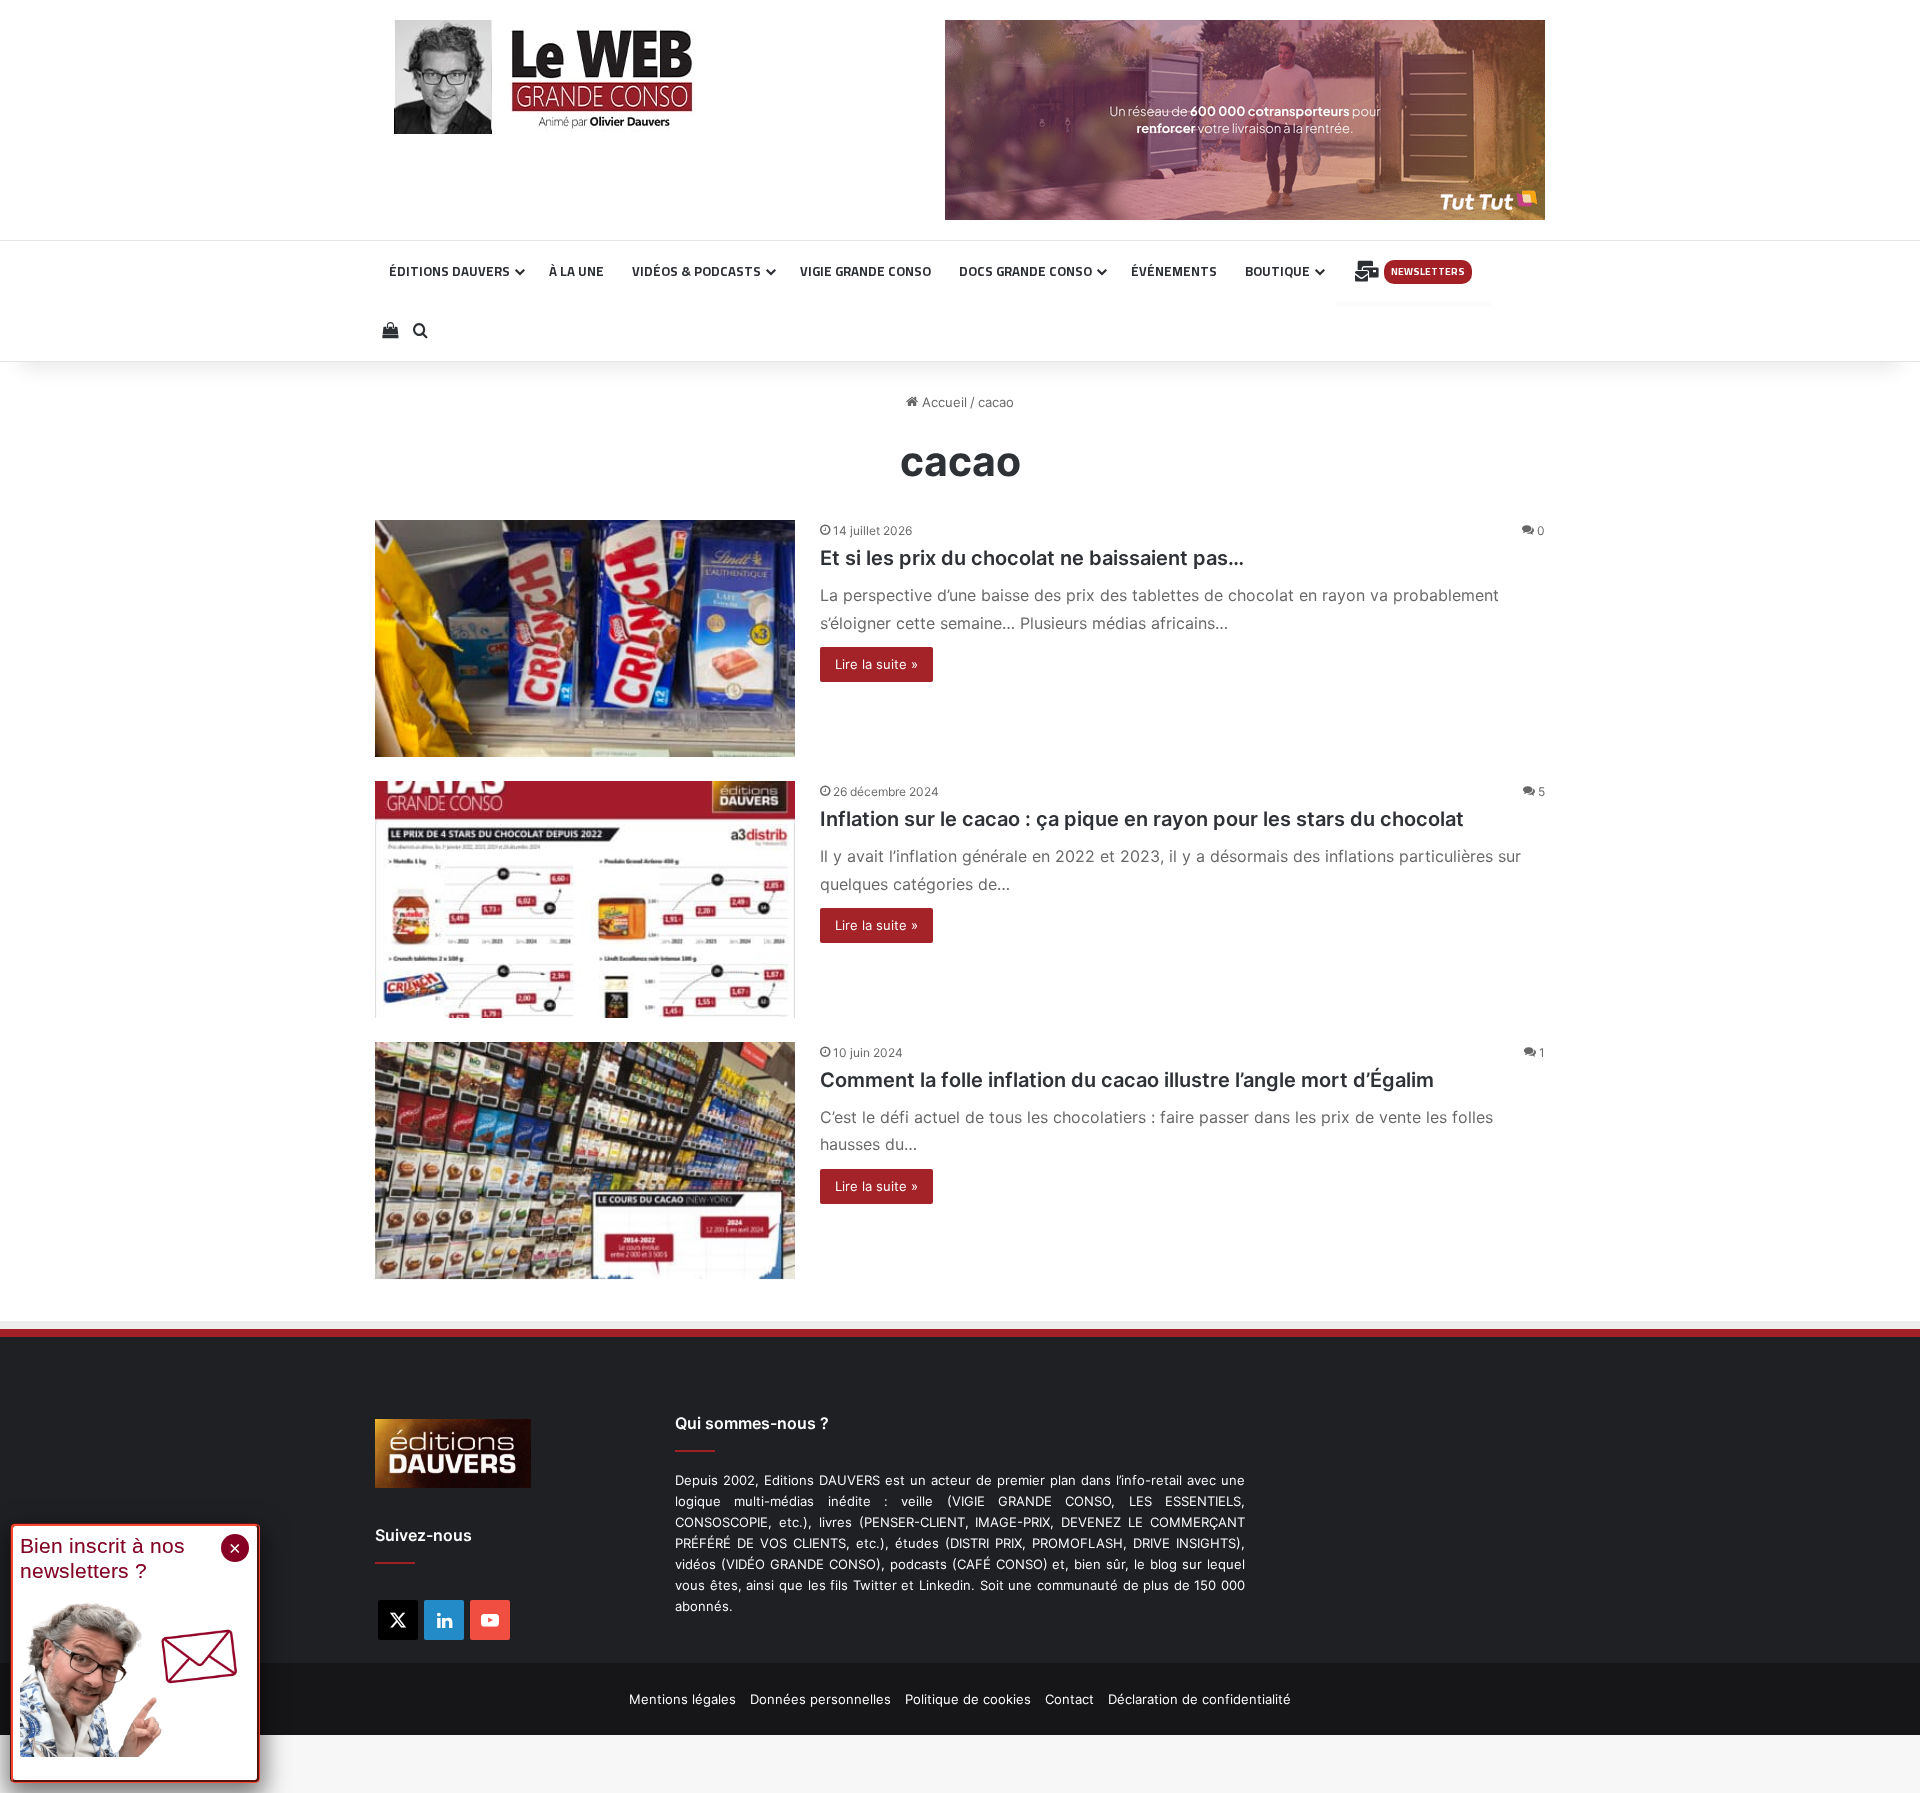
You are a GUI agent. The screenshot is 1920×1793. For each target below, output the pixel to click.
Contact (1069, 1699)
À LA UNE (576, 271)
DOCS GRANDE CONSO (1025, 271)
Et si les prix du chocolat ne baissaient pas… (1032, 558)
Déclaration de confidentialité (1199, 1699)
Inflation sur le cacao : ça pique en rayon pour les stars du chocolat (1142, 819)
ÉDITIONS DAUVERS (449, 271)
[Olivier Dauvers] (544, 77)
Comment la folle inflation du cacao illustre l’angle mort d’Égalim (1127, 1080)
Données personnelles (820, 1699)
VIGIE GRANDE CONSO (865, 271)
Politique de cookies (968, 1699)
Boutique (1277, 271)
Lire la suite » (876, 664)
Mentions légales (682, 1699)
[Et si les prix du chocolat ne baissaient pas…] (585, 638)
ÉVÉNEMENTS (1174, 271)
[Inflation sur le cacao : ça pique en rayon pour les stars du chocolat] (585, 899)
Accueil (942, 402)
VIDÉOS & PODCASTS (696, 271)
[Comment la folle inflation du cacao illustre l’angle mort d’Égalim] (585, 1160)
